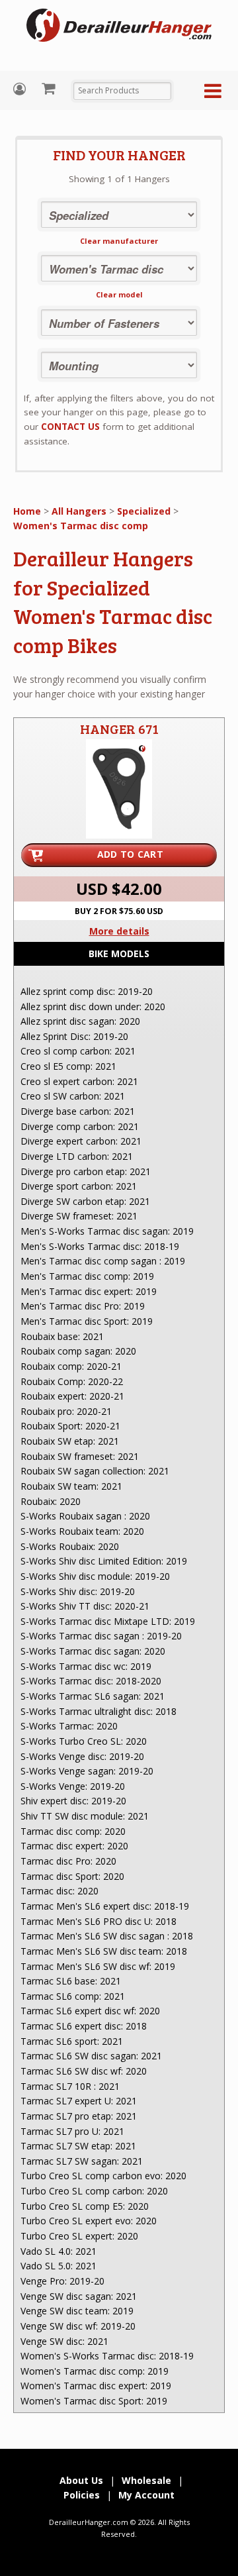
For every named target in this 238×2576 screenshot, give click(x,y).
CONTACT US (70, 427)
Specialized (144, 511)
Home (27, 511)
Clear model (119, 294)
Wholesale (146, 2480)
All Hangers (79, 511)
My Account (21, 89)
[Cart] (50, 88)
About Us (81, 2480)
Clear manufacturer (119, 241)
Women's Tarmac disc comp (81, 526)
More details (119, 931)
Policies (82, 2495)
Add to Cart (130, 854)
